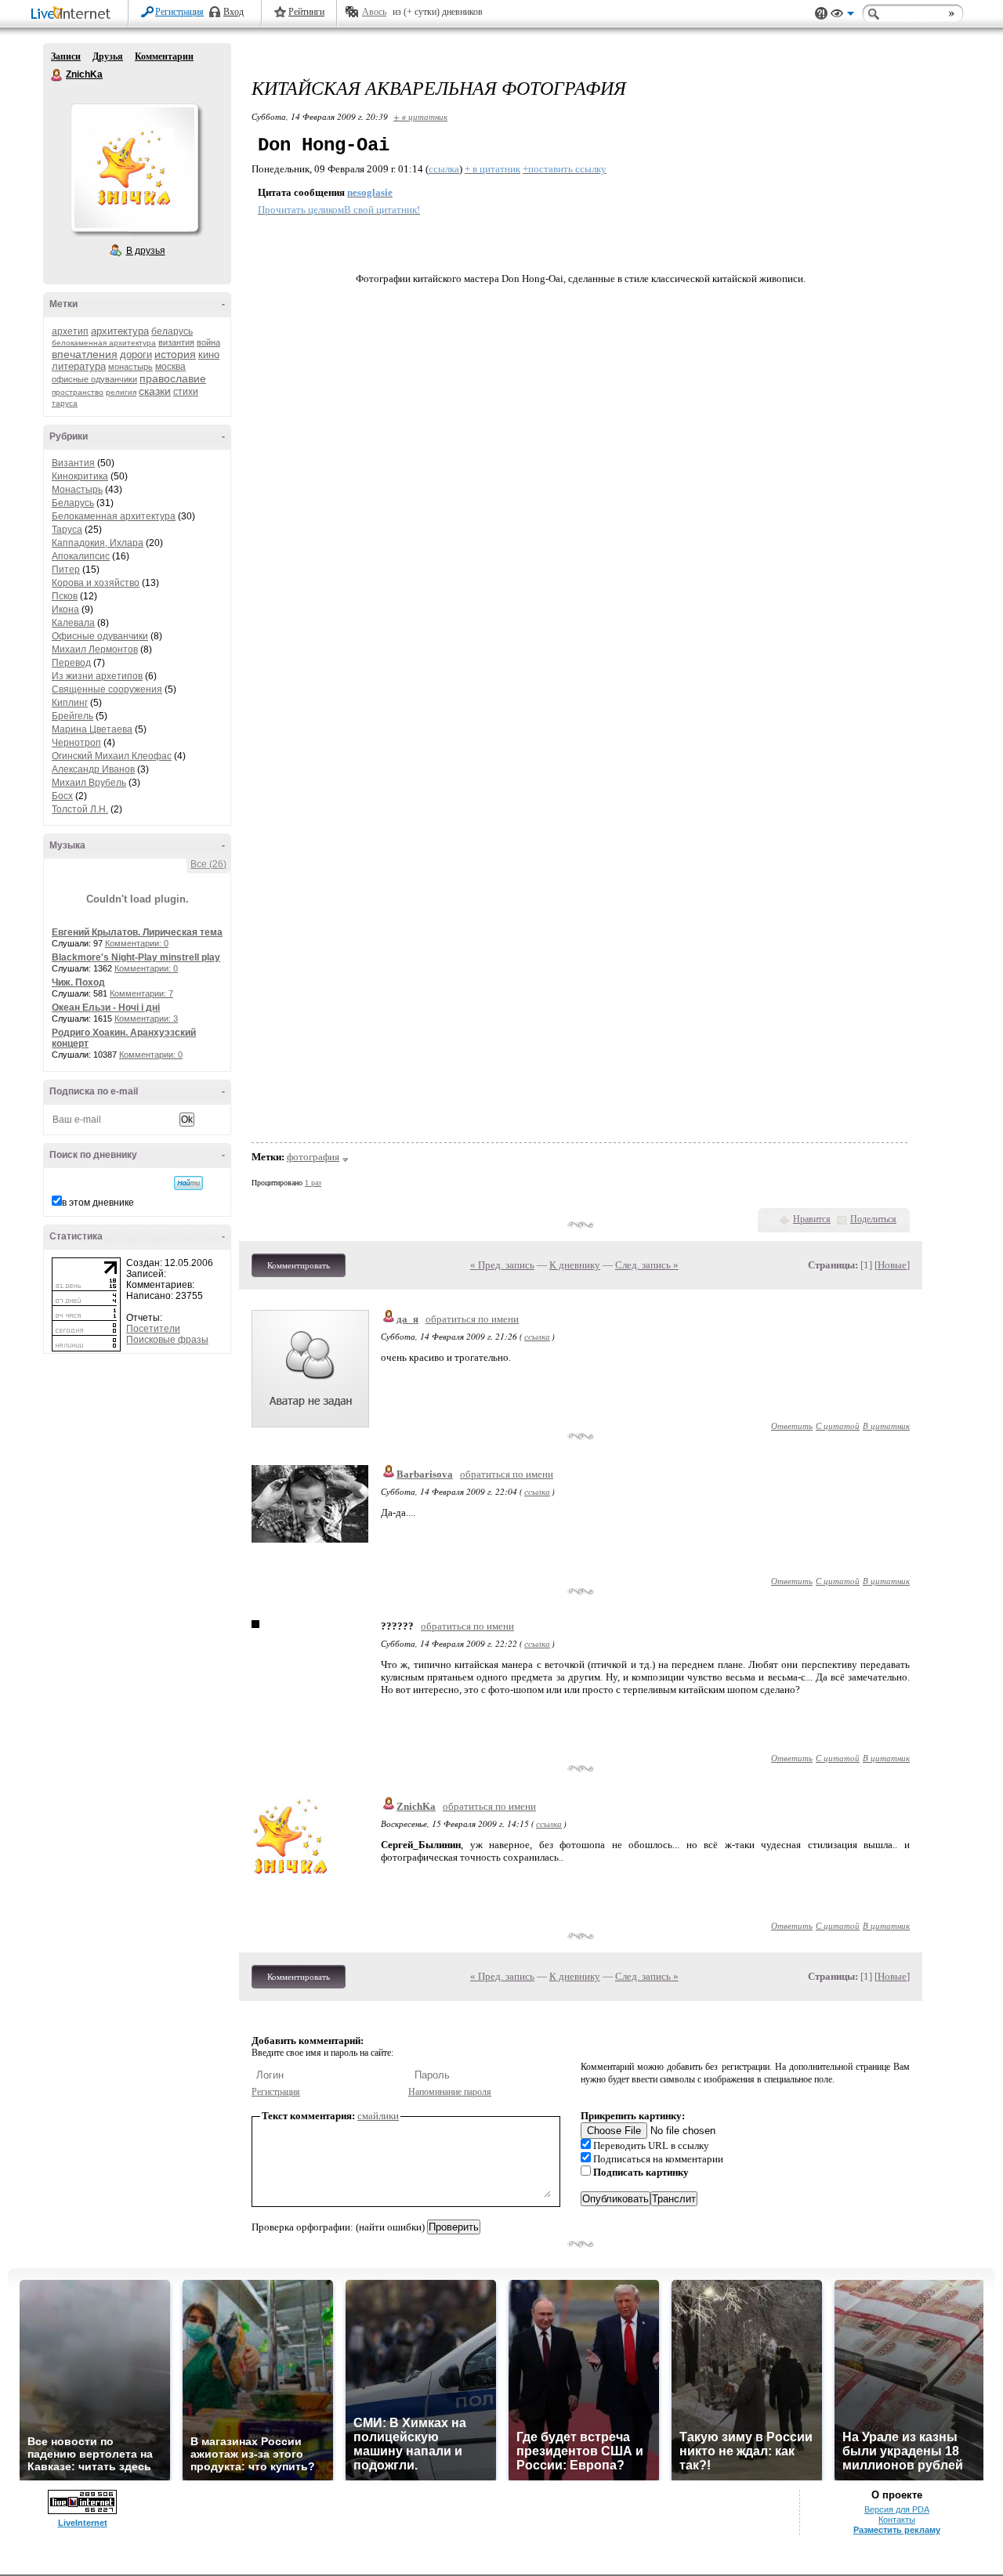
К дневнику (575, 1265)
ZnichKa (57, 75)
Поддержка (821, 14)
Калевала (73, 623)
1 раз (313, 1183)
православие (173, 378)
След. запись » (647, 1265)
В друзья (146, 251)
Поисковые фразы (167, 1340)
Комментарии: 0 (137, 943)
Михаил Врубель (89, 783)
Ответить (792, 1425)
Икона (65, 610)
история (175, 354)
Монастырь (77, 490)
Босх (62, 796)
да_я (407, 1319)
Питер (66, 570)
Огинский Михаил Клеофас (112, 756)
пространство (78, 392)
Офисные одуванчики (100, 636)
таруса (65, 403)
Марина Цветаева (92, 729)
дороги (136, 355)
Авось (374, 12)
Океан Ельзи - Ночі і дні (106, 1008)
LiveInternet (74, 14)
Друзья (108, 56)
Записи (66, 56)
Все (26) (208, 864)
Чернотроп (76, 743)
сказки (155, 391)
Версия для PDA (897, 2509)
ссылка (537, 1336)
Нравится (812, 1219)
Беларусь (73, 503)
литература (79, 366)
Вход (234, 12)
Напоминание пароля (450, 2092)
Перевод (71, 663)
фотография (313, 1157)
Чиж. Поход (78, 982)
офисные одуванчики (94, 379)
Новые (892, 1265)
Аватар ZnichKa (134, 168)
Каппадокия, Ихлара (98, 543)
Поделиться (873, 1219)
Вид (842, 16)
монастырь (130, 367)
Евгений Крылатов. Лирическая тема (137, 932)
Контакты (897, 2520)
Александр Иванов (93, 769)
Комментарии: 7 (141, 993)
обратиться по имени (472, 1319)
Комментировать (299, 1265)
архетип (70, 331)
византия (176, 342)
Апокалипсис (81, 556)
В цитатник (886, 1425)
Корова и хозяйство (96, 583)
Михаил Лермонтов (95, 649)
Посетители (153, 1329)
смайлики (378, 2116)
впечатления (85, 354)
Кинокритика (80, 476)
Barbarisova (425, 1474)
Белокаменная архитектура (114, 516)
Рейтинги (306, 12)
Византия (73, 463)
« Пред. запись (502, 1265)
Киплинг (70, 703)
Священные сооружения (107, 689)
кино (209, 355)
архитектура (120, 331)
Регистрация (179, 12)
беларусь (172, 331)
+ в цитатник (420, 116)
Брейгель (72, 716)
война (208, 342)
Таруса (67, 530)
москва (170, 367)
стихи (186, 392)
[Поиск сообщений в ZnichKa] (188, 1183)
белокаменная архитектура (104, 343)
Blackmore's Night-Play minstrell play (136, 957)
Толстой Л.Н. (80, 809)
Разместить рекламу (897, 2530)
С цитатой (838, 1425)
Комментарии (164, 56)
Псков (65, 596)
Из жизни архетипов (97, 676)
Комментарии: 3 (146, 1018)
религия (121, 392)
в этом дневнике (98, 1203)
